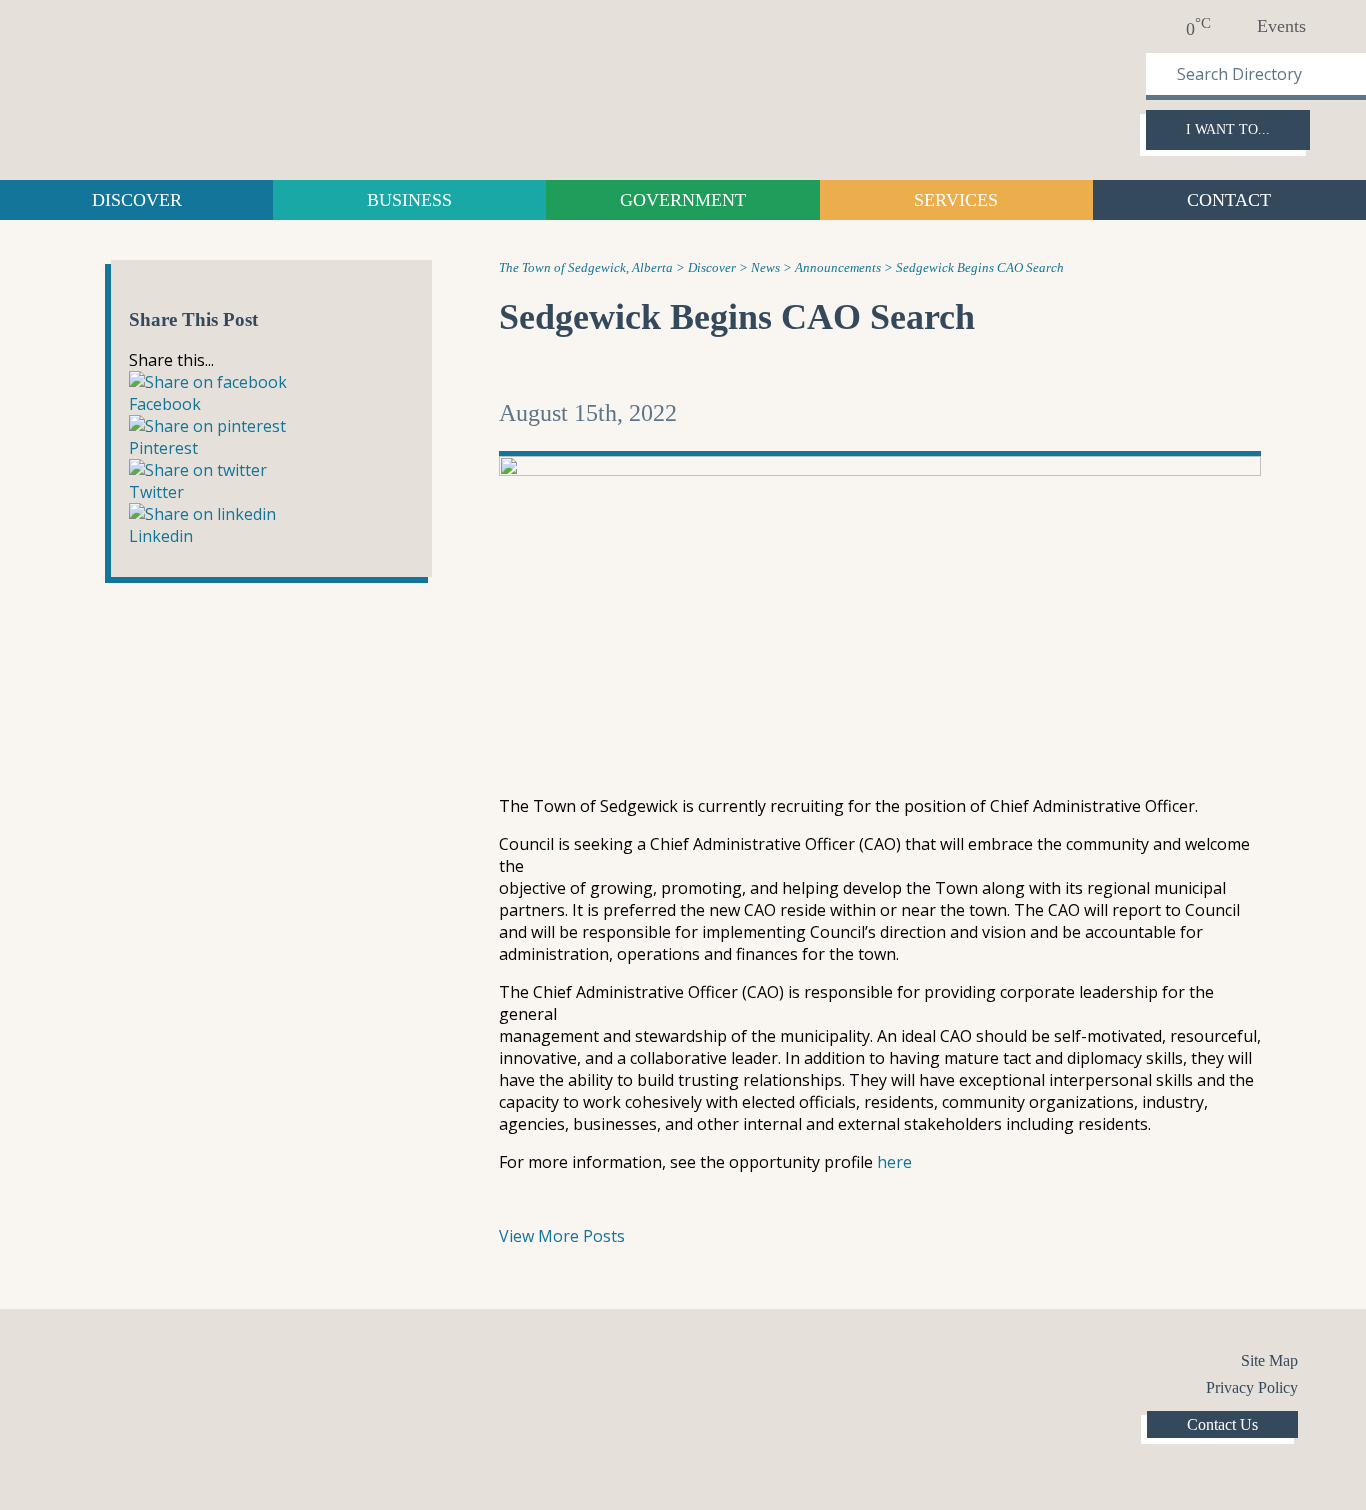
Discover (137, 200)
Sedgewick (185, 87)
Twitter (123, 1364)
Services (956, 200)
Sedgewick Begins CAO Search (737, 317)
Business (409, 200)
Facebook (83, 1364)
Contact (1229, 200)
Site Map (1269, 1360)
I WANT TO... (1228, 129)
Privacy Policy (1252, 1387)
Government (683, 200)
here (894, 1162)
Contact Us (1222, 1424)
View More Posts (562, 1236)
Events (1281, 26)
